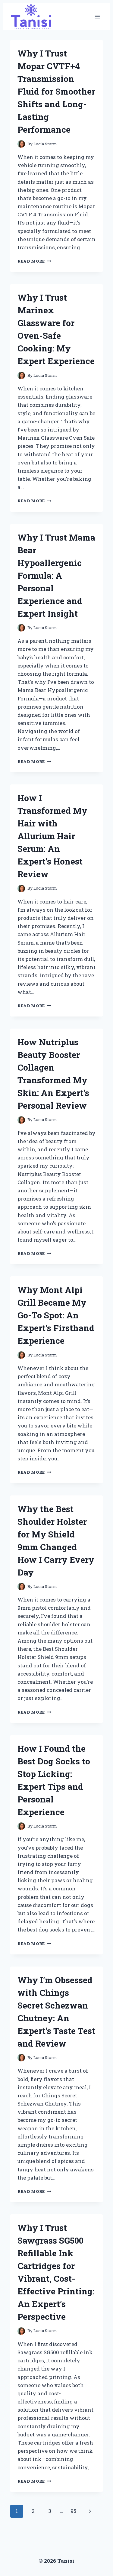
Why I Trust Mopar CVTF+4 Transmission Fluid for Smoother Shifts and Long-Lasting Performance (56, 91)
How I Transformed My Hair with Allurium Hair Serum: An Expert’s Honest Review (52, 836)
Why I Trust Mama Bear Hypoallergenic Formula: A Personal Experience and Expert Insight (56, 575)
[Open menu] (97, 17)
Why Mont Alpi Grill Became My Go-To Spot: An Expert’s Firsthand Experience (56, 1315)
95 (73, 2511)
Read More (34, 261)
